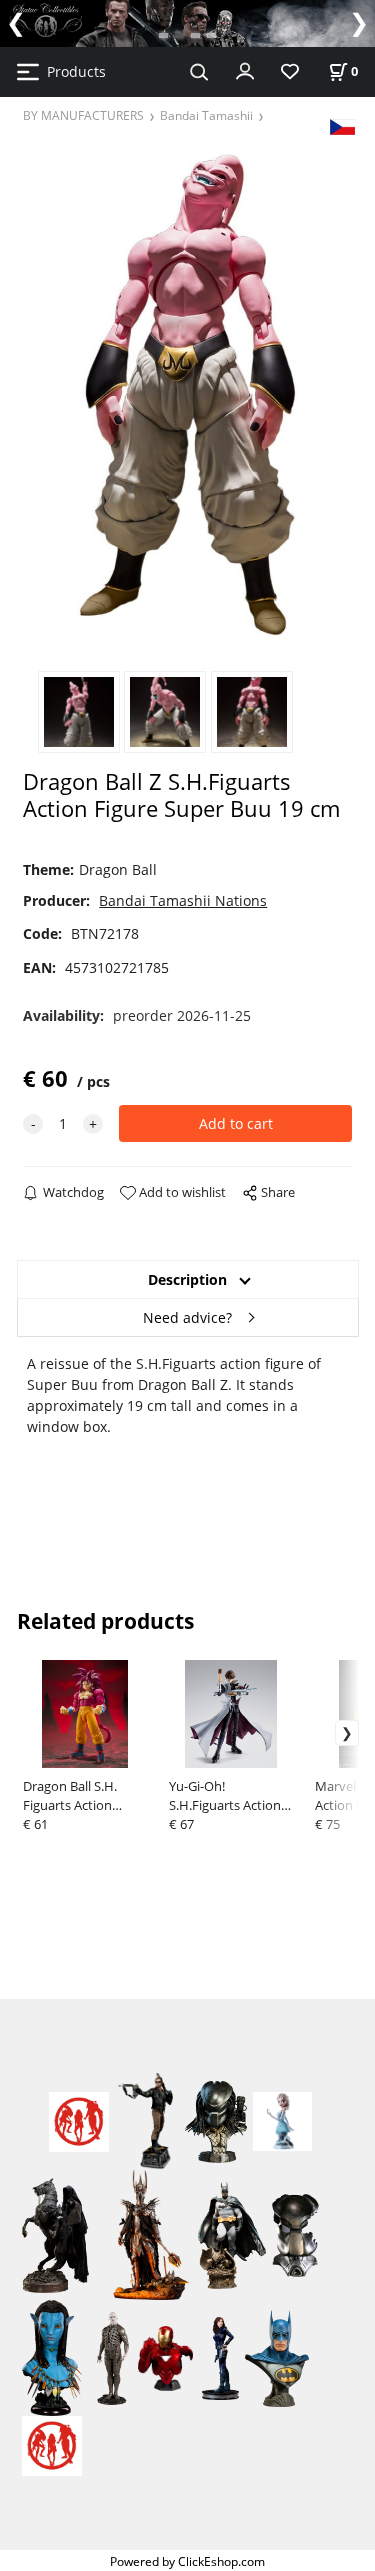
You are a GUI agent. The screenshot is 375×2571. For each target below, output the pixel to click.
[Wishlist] (290, 72)
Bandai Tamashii (206, 115)
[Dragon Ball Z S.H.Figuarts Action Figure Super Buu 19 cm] (188, 395)
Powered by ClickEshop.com (187, 2561)
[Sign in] (245, 70)
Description (187, 1279)
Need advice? (187, 1317)
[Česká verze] (342, 125)
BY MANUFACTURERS (83, 115)
